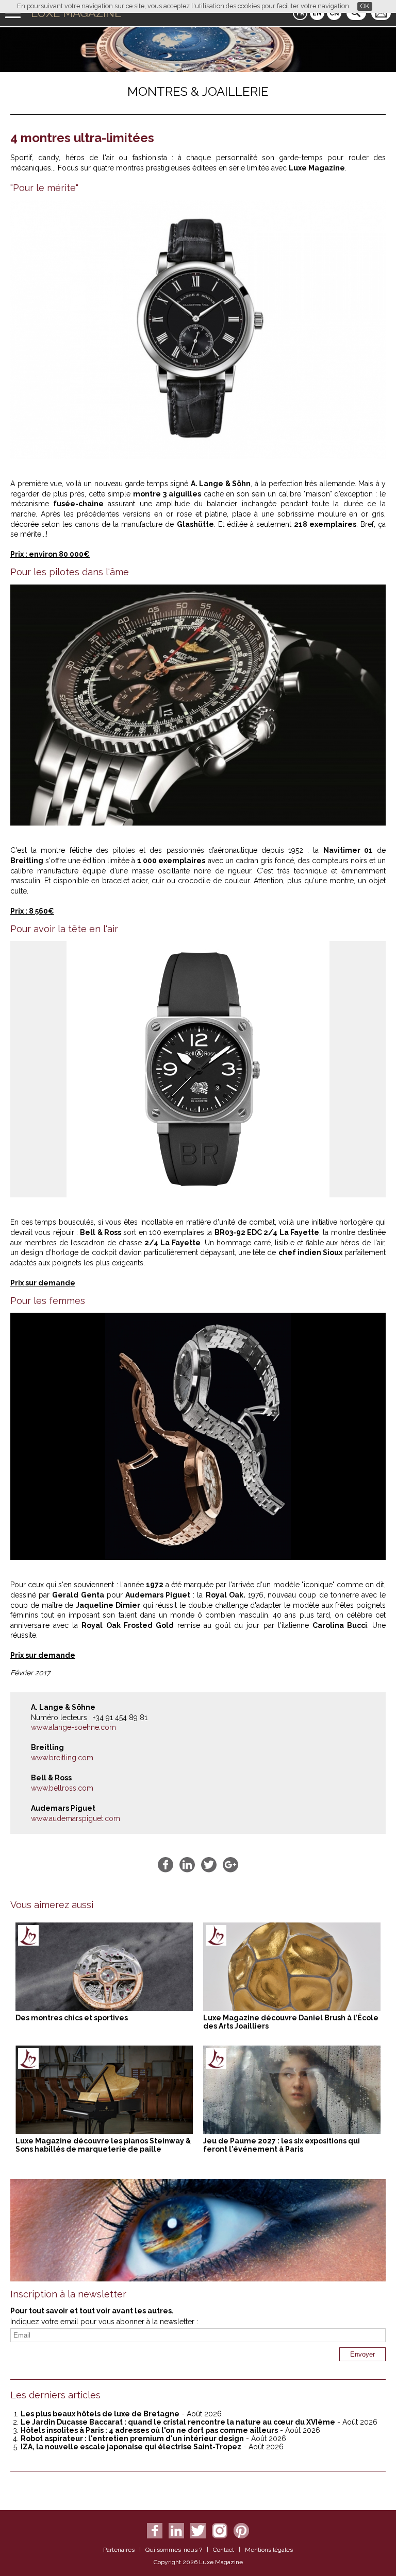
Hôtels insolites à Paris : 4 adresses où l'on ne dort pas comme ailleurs (149, 2430)
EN (317, 13)
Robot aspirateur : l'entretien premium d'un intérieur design (132, 2438)
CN (334, 13)
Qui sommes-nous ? (174, 2550)
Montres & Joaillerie (198, 91)
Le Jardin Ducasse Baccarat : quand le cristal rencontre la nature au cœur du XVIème (178, 2422)
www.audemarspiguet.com (76, 1818)
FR (300, 13)
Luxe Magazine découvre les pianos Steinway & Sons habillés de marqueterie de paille (103, 2145)
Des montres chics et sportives (72, 2018)
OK (365, 6)
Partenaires (119, 2550)
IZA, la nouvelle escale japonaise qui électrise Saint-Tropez (131, 2447)
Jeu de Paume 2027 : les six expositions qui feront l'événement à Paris (282, 2145)
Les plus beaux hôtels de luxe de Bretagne (100, 2414)
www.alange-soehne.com (73, 1727)
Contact (224, 2550)
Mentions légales (269, 2550)
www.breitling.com (62, 1758)
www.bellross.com (62, 1788)
